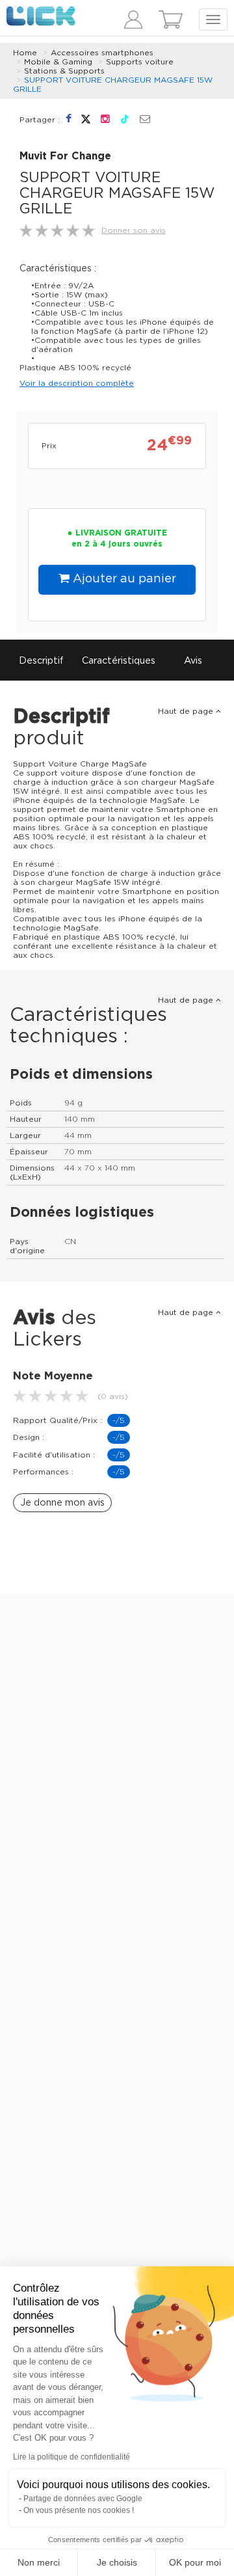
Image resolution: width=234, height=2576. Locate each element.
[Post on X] (87, 119)
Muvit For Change (65, 156)
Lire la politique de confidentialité (71, 2457)
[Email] (145, 120)
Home (25, 53)
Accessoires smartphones (102, 53)
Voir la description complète (77, 383)
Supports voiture (140, 62)
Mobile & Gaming (58, 62)
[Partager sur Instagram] (107, 119)
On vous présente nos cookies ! (79, 2510)
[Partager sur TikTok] (126, 119)
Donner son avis (134, 230)
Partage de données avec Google (83, 2499)
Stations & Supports (64, 71)
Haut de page (187, 711)
